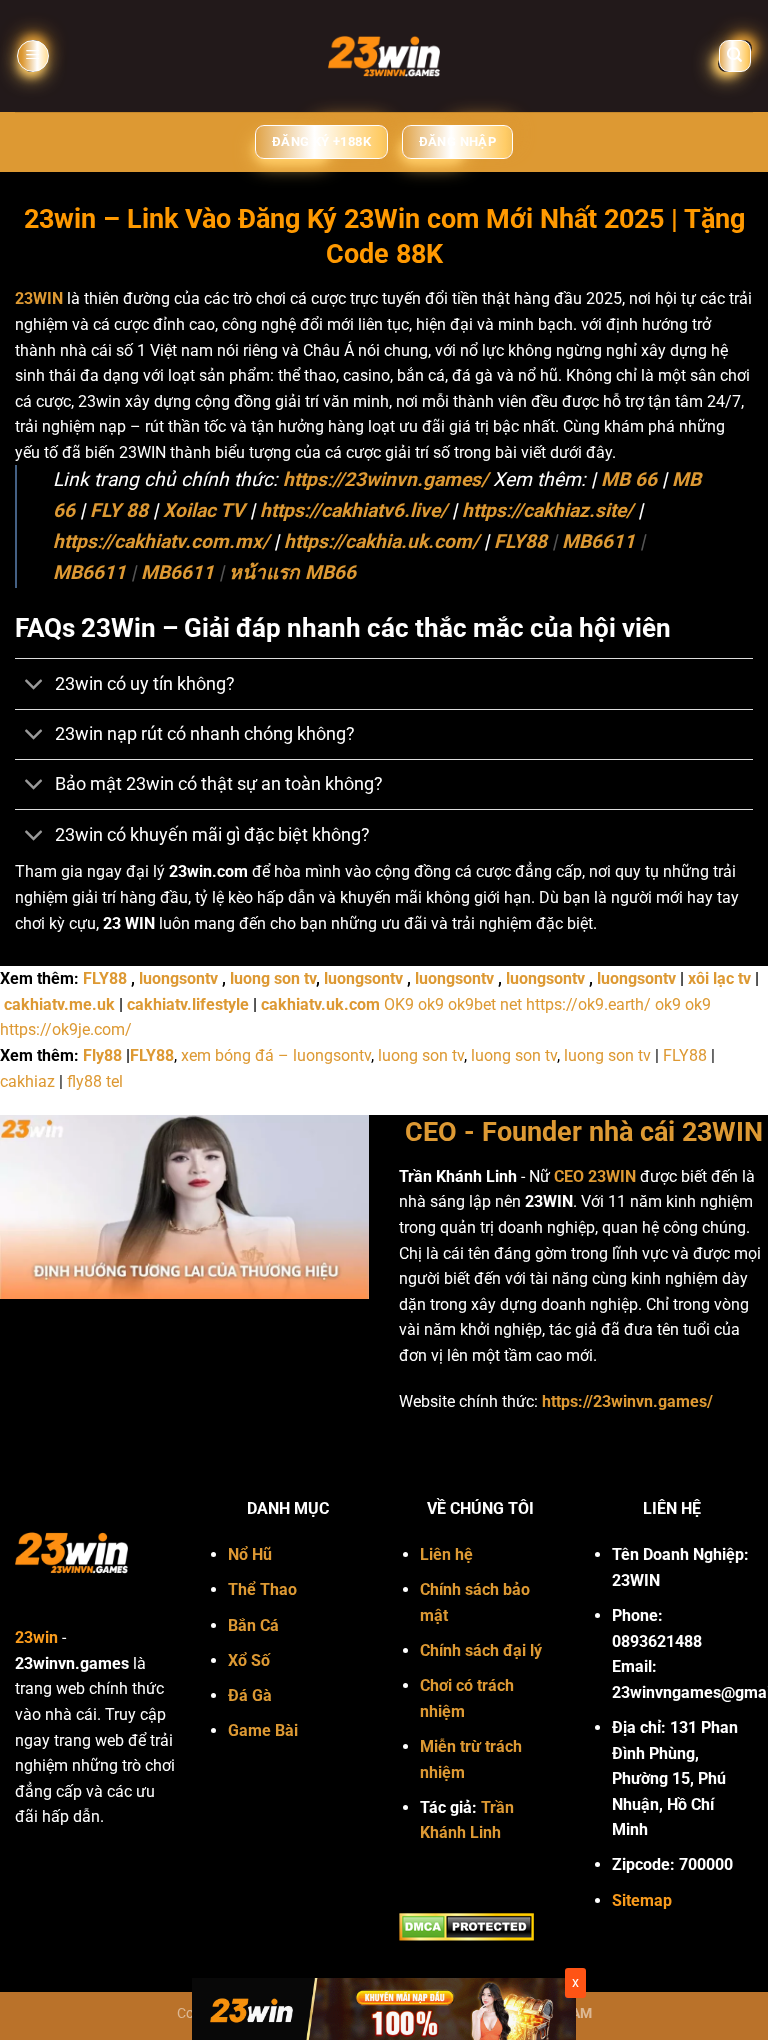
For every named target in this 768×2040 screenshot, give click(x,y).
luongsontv (178, 978)
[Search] (735, 56)
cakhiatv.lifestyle (188, 1004)
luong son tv (273, 978)
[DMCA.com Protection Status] (466, 1926)
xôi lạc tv (719, 978)
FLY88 (520, 541)
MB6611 (598, 541)
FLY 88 (119, 510)
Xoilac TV (204, 510)
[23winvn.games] (384, 56)
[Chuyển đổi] (34, 686)
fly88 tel (95, 1081)
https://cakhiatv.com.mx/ (161, 541)
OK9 (399, 1004)
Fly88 (102, 1055)
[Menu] (33, 56)
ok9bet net (485, 1004)
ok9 (431, 1004)
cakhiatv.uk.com (320, 1004)
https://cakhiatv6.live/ (353, 510)
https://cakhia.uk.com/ (381, 541)
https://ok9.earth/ (588, 1004)
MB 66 (629, 479)
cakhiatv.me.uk (59, 1004)
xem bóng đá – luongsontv (276, 1055)
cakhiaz (27, 1081)
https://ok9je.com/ (66, 1029)
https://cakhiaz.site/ (547, 510)
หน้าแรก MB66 (292, 572)
